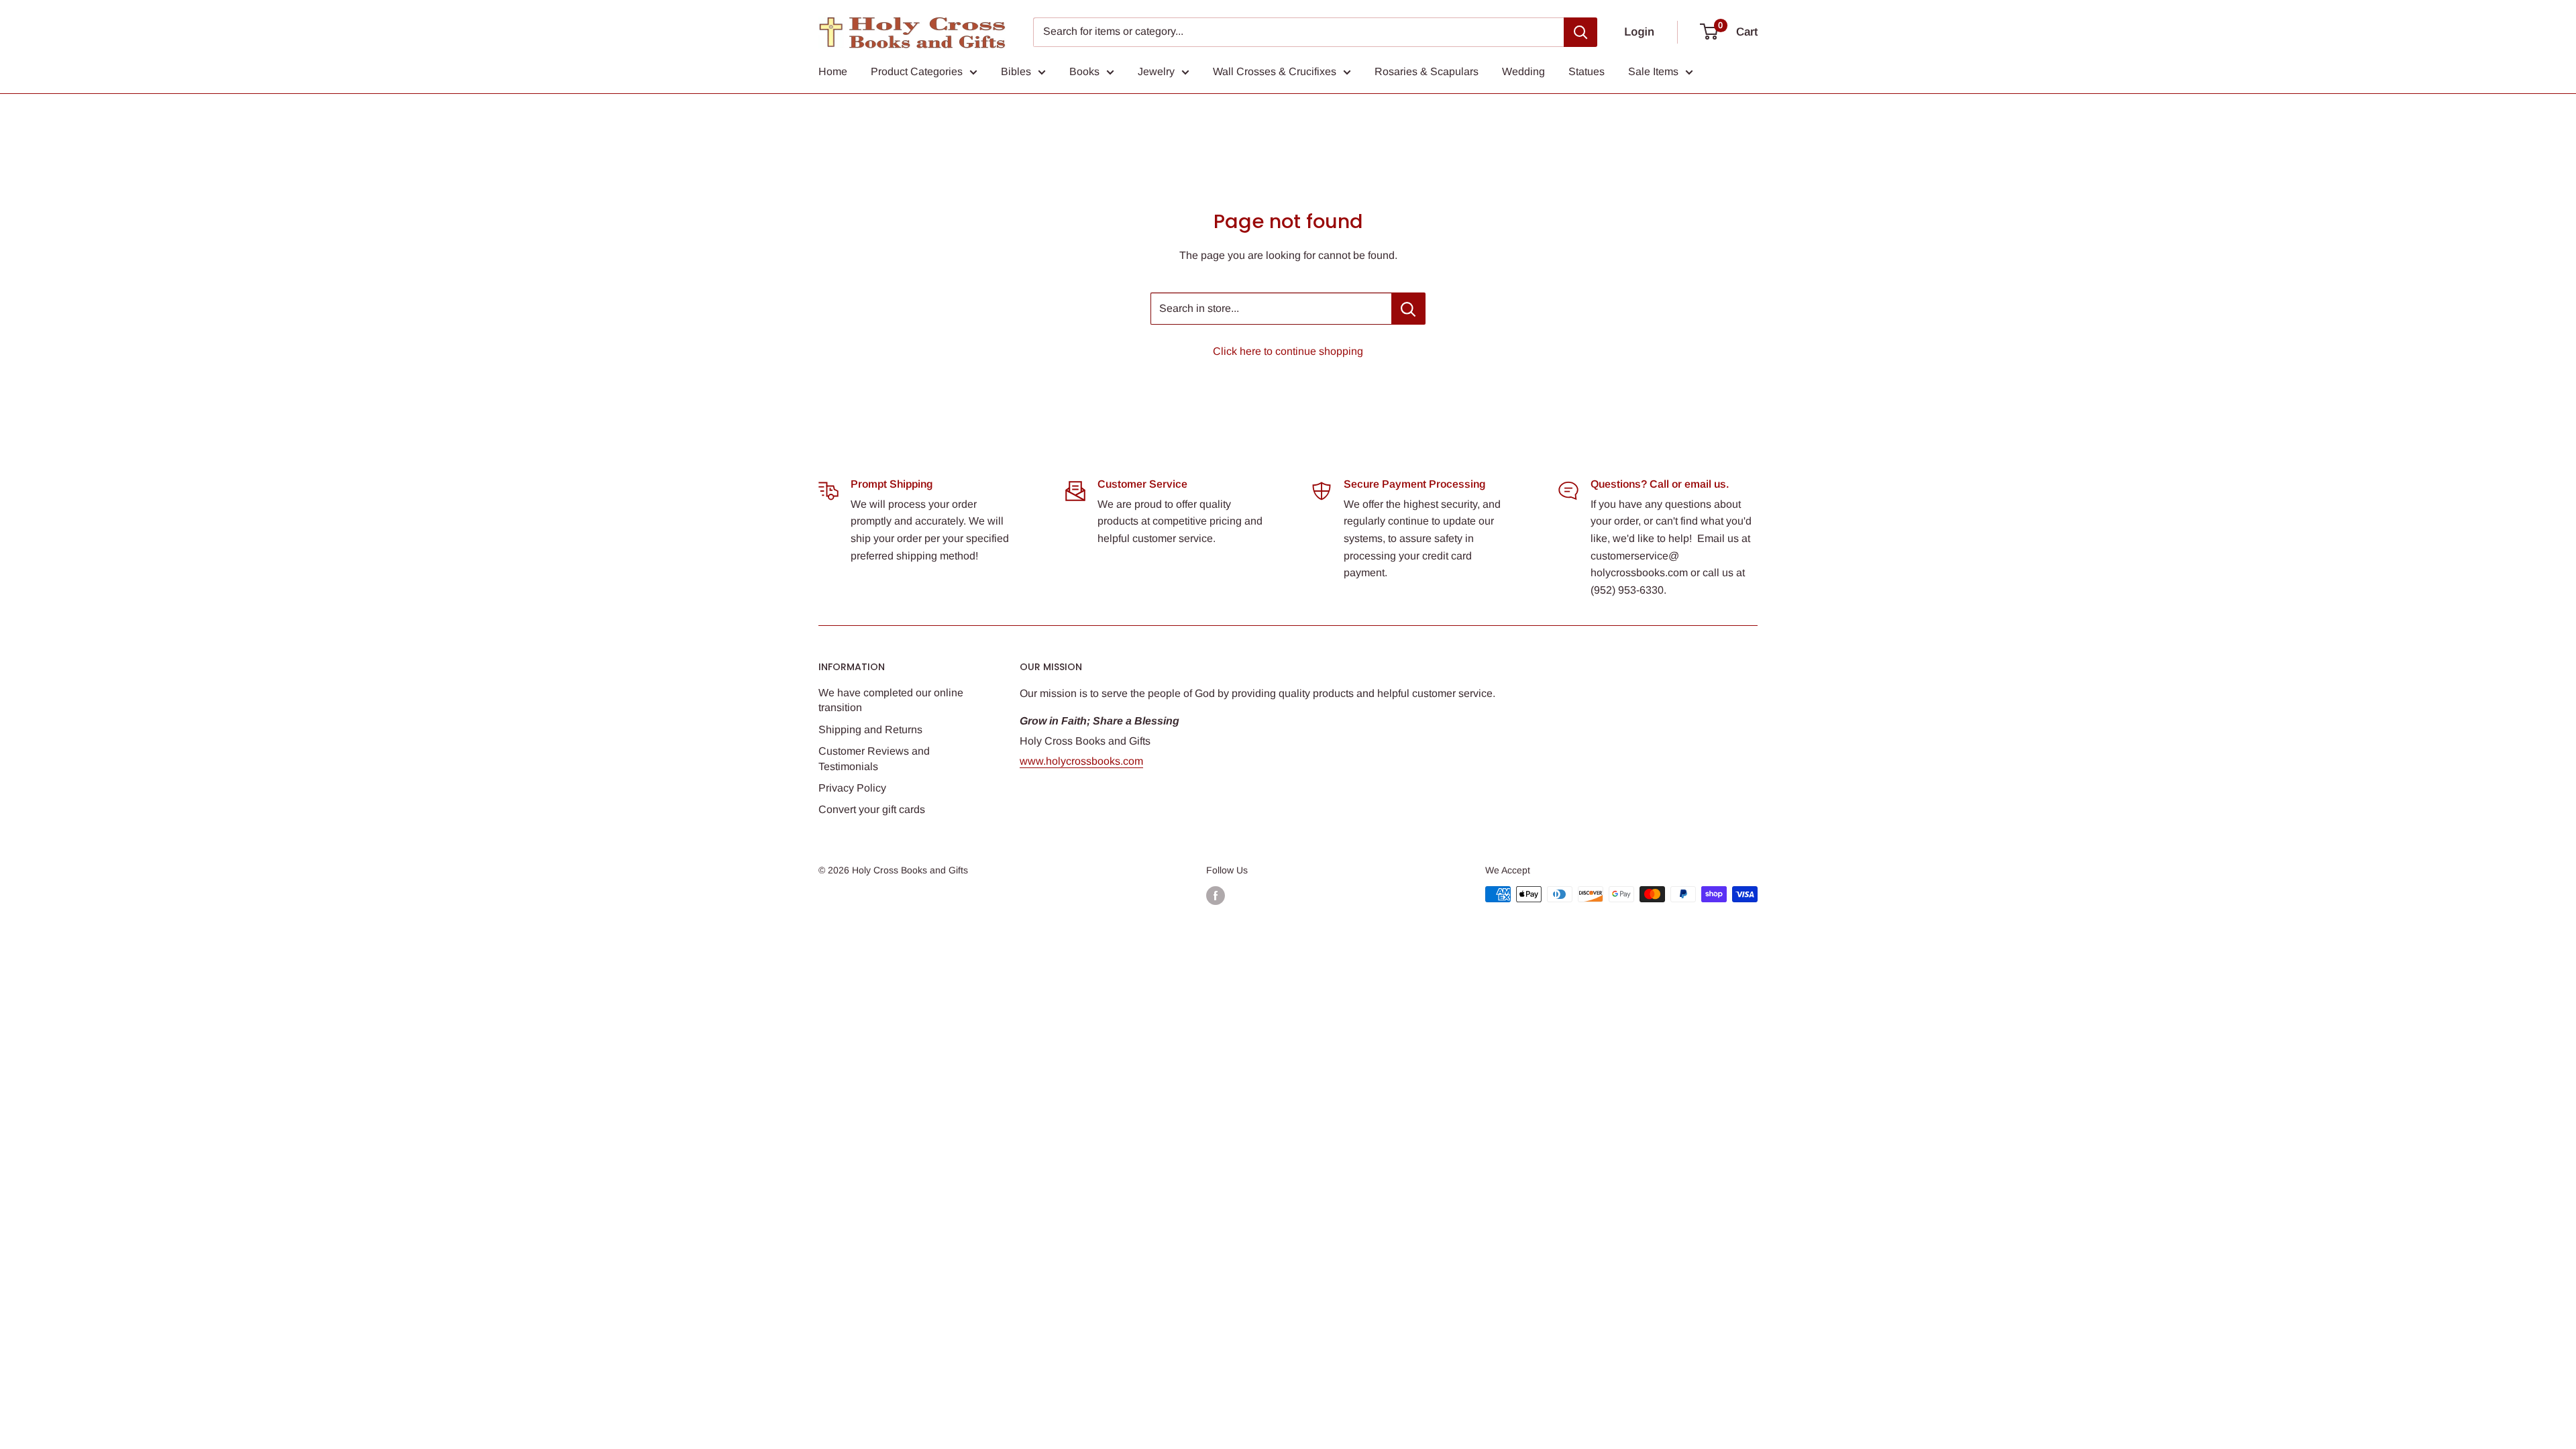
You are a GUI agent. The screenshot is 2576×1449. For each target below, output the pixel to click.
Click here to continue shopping (1288, 351)
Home (833, 71)
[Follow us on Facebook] (1216, 896)
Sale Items (1653, 71)
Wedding (1523, 71)
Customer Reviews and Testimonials (874, 758)
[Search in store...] (1408, 309)
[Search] (1580, 32)
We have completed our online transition (891, 700)
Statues (1587, 71)
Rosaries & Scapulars (1427, 71)
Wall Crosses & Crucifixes (1275, 71)
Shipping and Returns (870, 730)
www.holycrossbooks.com (1081, 761)
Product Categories (917, 71)
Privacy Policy (852, 788)
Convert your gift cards (872, 809)
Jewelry (1156, 71)
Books (1084, 71)
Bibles (1016, 71)
